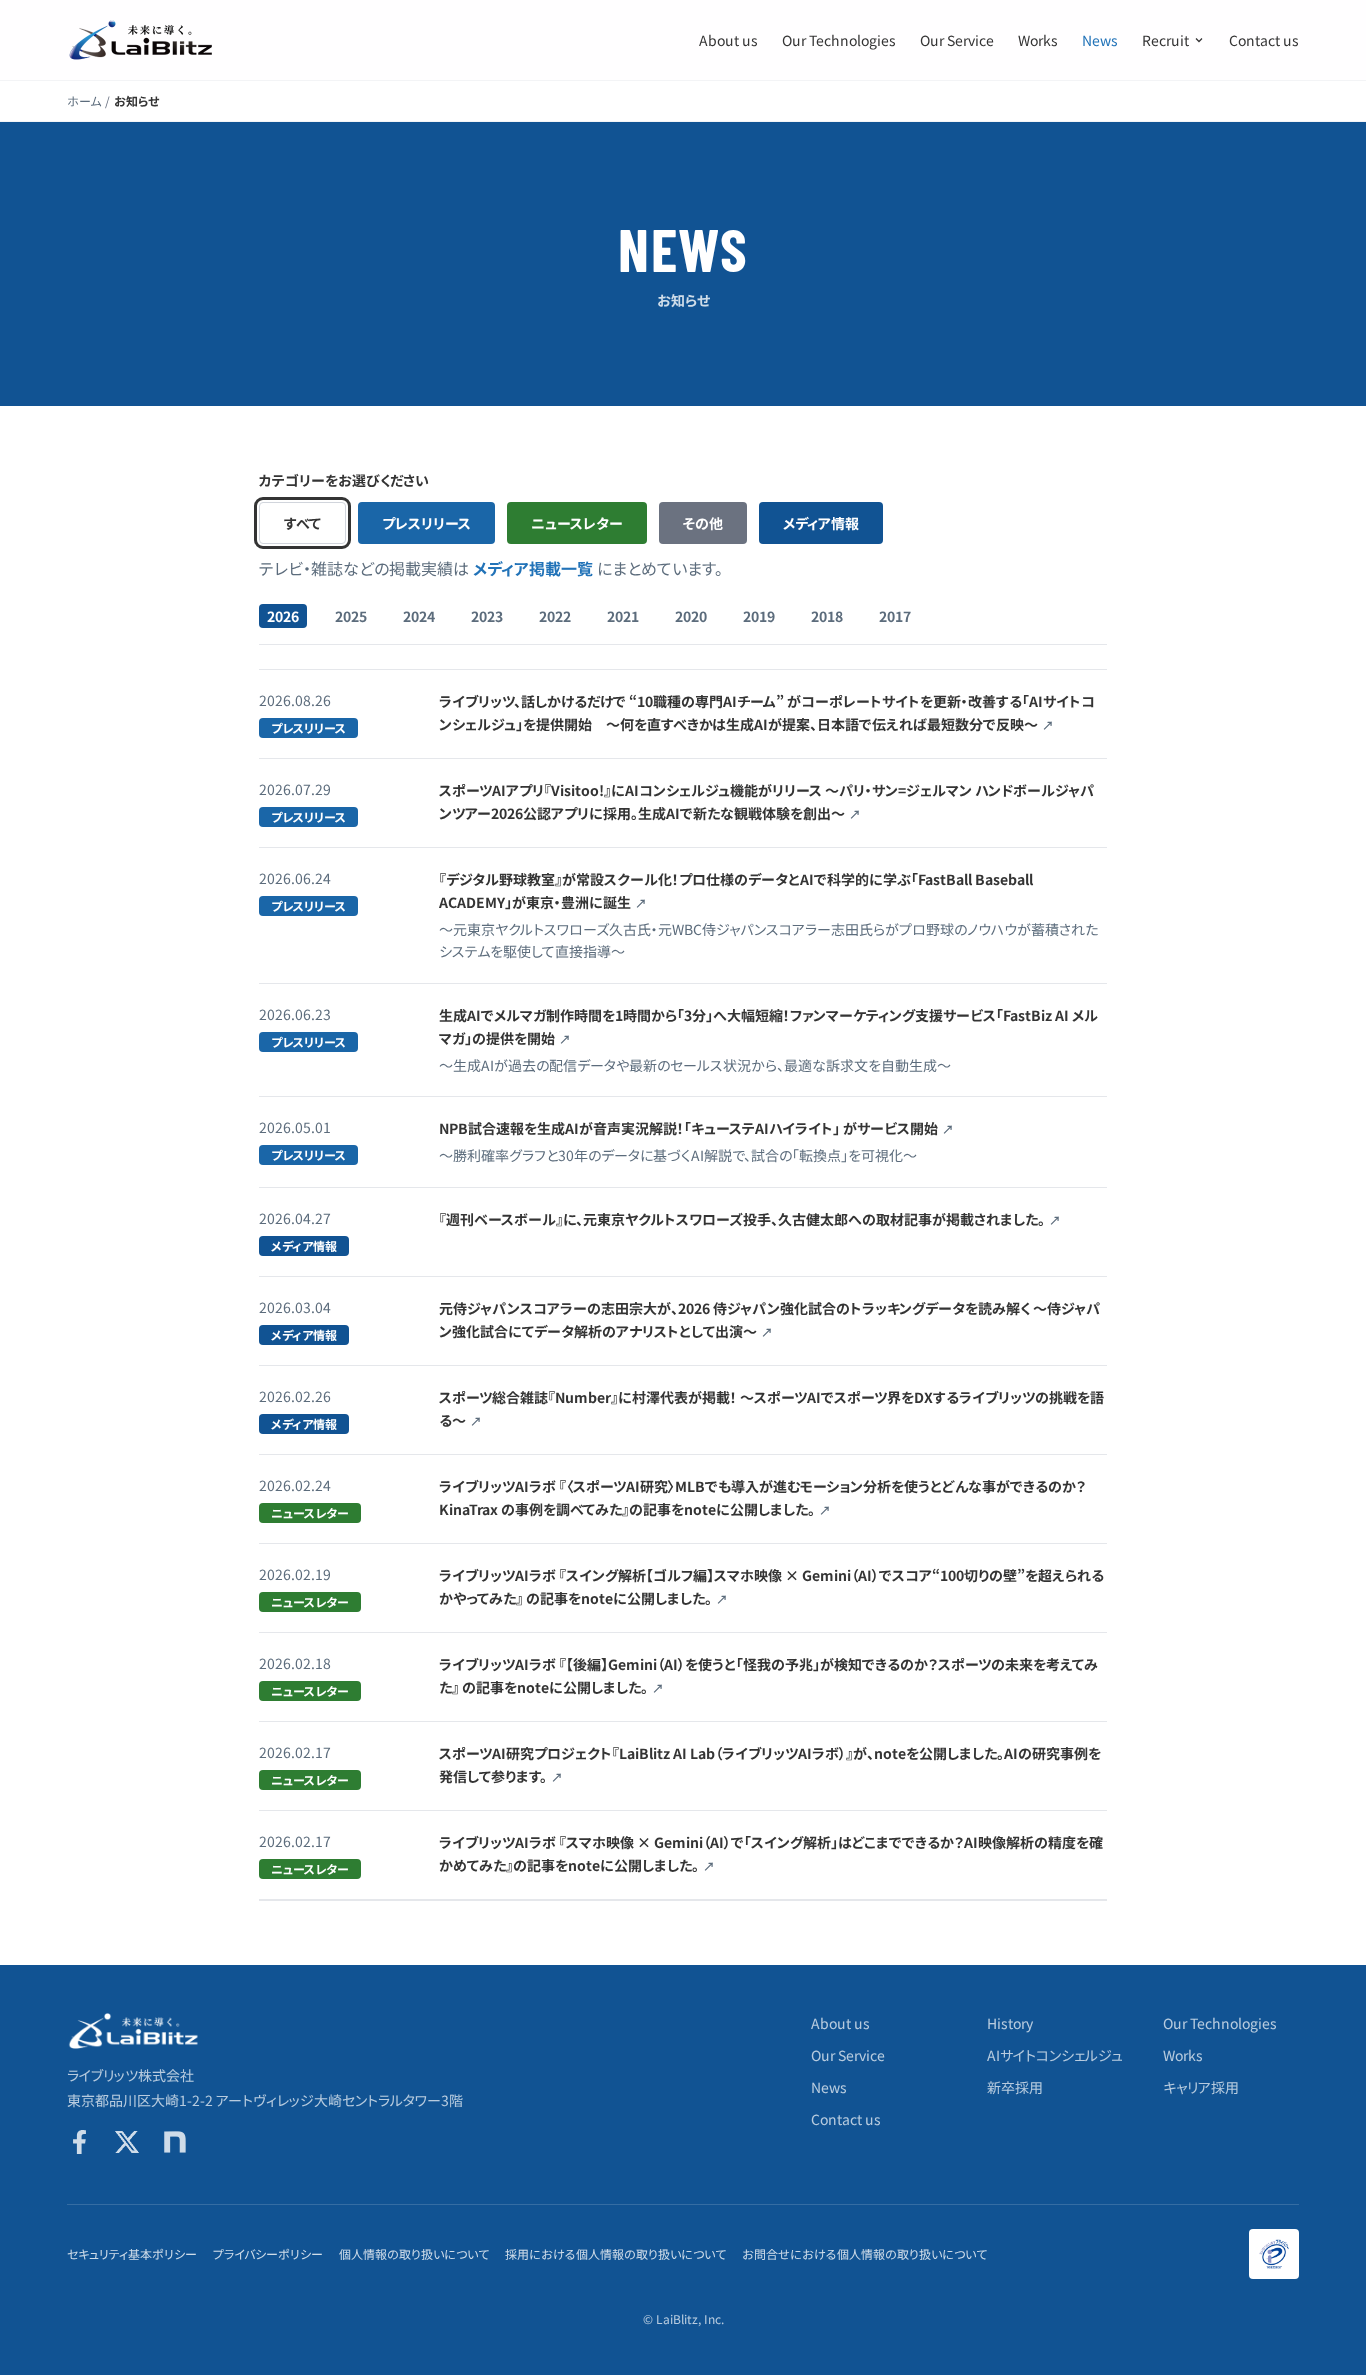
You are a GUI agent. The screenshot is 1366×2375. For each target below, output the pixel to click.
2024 (419, 616)
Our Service (957, 40)
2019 (759, 616)
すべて (302, 523)
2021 (623, 616)
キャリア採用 (1201, 2087)
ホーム (84, 100)
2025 (351, 616)
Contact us (1264, 40)
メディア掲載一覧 (533, 568)
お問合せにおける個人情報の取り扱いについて (864, 2254)
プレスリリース (426, 523)
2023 (487, 616)
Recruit (1165, 40)
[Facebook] (79, 2142)
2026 (283, 616)
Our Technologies (839, 40)
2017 (895, 616)
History (1010, 2023)
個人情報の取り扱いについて (414, 2254)
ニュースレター (577, 523)
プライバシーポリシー (268, 2254)
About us (728, 40)
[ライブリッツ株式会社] (142, 40)
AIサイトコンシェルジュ (1055, 2055)
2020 (691, 616)
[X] (127, 2142)
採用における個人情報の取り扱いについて (615, 2254)
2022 (555, 616)
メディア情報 (821, 523)
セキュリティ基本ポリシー (132, 2254)
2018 (827, 616)
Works (1038, 40)
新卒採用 (1015, 2087)
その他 (703, 523)
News (1100, 40)
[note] (175, 2142)
